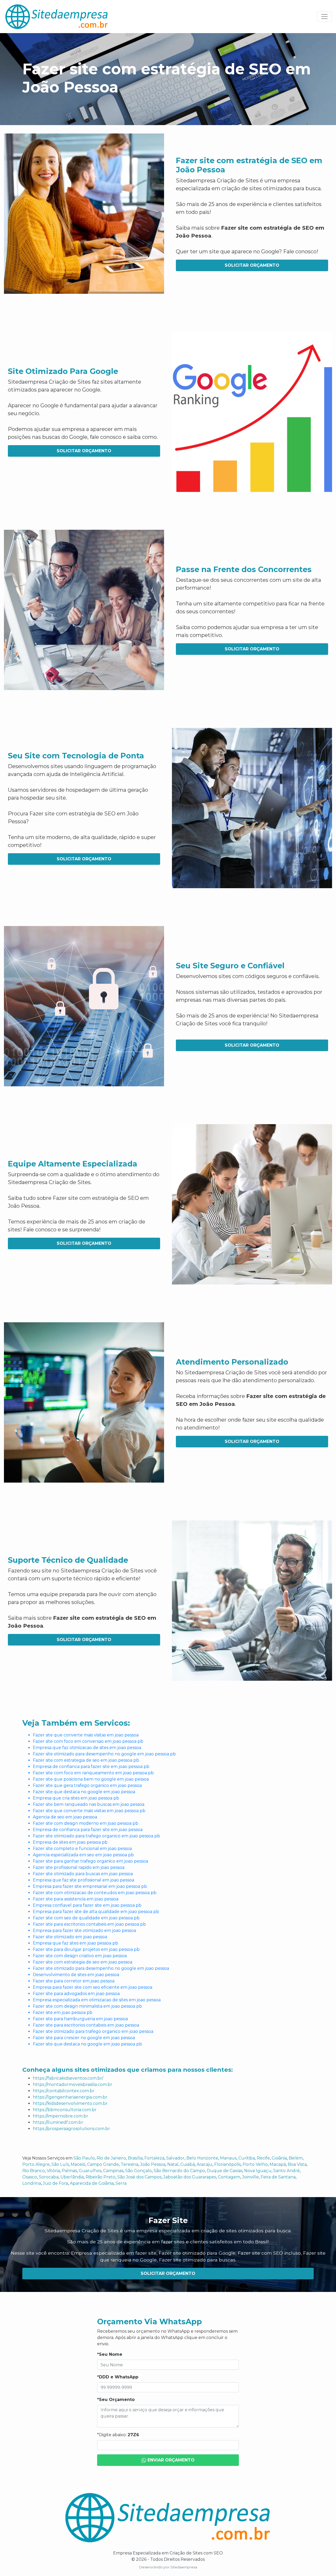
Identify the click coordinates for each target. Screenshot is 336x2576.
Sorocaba (49, 2177)
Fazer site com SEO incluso (269, 2253)
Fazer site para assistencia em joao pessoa (76, 1899)
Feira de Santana (278, 2177)
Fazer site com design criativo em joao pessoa (80, 1956)
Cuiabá (188, 2164)
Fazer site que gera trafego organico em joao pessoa (87, 1785)
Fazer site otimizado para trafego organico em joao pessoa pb (96, 1836)
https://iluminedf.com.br (58, 2122)
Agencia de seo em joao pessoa (65, 1817)
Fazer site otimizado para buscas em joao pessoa (83, 1874)
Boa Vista (297, 2164)
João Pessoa (153, 2164)
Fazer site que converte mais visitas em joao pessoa (86, 1735)
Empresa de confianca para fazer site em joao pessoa (88, 1830)
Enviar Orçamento (170, 2460)
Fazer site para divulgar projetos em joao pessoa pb (86, 1949)
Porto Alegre (36, 2164)
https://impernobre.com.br (61, 2116)
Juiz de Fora (55, 2183)
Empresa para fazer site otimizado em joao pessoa (84, 1930)
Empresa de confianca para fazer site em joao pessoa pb (91, 1767)
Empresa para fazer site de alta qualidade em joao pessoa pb (96, 1912)
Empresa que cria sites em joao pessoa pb (76, 1798)
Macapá (278, 2164)
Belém (296, 2158)
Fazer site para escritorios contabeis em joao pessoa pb (89, 1924)
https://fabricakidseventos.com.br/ (68, 2078)
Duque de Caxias (225, 2171)
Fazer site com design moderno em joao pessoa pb (86, 1823)
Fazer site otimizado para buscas (197, 2260)
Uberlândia (72, 2177)
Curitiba (247, 2158)
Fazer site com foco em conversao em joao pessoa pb (88, 1741)
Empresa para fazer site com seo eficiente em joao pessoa (93, 1987)
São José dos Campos (139, 2177)
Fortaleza (154, 2158)
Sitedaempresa (184, 2567)
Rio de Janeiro (111, 2158)
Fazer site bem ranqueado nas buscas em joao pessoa (89, 1804)
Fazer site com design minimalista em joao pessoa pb (87, 2006)
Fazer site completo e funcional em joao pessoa (82, 1849)
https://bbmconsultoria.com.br (65, 2110)
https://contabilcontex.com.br (64, 2091)
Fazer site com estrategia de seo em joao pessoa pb (86, 1760)
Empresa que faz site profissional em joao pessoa (83, 1880)
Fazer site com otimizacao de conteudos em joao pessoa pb (95, 1893)
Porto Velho (255, 2164)
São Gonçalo (138, 2171)
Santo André (287, 2171)
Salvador (175, 2158)
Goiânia (279, 2158)
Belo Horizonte (202, 2158)
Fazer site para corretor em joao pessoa (74, 1981)
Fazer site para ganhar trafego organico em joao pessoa (90, 1861)
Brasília (135, 2158)
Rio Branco (34, 2171)
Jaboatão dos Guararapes (190, 2177)
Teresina (130, 2164)
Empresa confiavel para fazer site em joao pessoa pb (87, 1905)
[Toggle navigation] (324, 17)
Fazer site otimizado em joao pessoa (70, 1937)
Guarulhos (90, 2171)
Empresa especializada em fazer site (114, 2253)
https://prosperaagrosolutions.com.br (71, 2129)
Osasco (30, 2177)
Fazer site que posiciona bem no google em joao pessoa (91, 1779)
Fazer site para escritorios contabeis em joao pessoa (86, 2025)
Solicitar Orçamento (252, 265)
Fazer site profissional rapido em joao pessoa (79, 1867)
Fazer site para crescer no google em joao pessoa (84, 2038)
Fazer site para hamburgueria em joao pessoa (80, 2019)
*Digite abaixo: (118, 2435)
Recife (263, 2158)
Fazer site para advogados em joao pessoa (76, 1994)
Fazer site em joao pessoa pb (63, 2012)
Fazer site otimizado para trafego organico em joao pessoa (93, 2031)
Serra (121, 2183)
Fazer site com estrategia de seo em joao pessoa (83, 1962)
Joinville (250, 2177)
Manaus (228, 2158)
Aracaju (204, 2164)
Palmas (69, 2171)
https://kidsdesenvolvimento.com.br (70, 2103)
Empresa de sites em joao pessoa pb (70, 1842)
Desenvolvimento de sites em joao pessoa (76, 1975)
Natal (173, 2164)
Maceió (78, 2164)
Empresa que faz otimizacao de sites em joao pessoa (87, 1748)
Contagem (229, 2177)
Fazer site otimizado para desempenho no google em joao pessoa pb (104, 1754)
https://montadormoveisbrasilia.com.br (73, 2084)
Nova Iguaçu (258, 2171)
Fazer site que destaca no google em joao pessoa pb (87, 2044)
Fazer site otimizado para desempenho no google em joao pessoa (101, 1968)
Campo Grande (103, 2164)
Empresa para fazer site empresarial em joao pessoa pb (90, 1886)
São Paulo (84, 2158)
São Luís (60, 2164)
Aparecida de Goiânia (92, 2183)
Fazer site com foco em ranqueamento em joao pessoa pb (93, 1773)
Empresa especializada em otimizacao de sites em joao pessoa (97, 2000)
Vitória (53, 2171)
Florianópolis (227, 2164)
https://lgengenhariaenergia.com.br (70, 2097)
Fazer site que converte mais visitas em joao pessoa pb (89, 1811)
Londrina (32, 2183)
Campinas (113, 2171)
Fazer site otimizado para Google (197, 2253)
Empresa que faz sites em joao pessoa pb (75, 1943)
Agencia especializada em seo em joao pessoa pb (83, 1855)
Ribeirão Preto (101, 2177)
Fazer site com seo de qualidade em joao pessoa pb (86, 1918)
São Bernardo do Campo (179, 2171)
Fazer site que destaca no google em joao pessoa (84, 1792)
